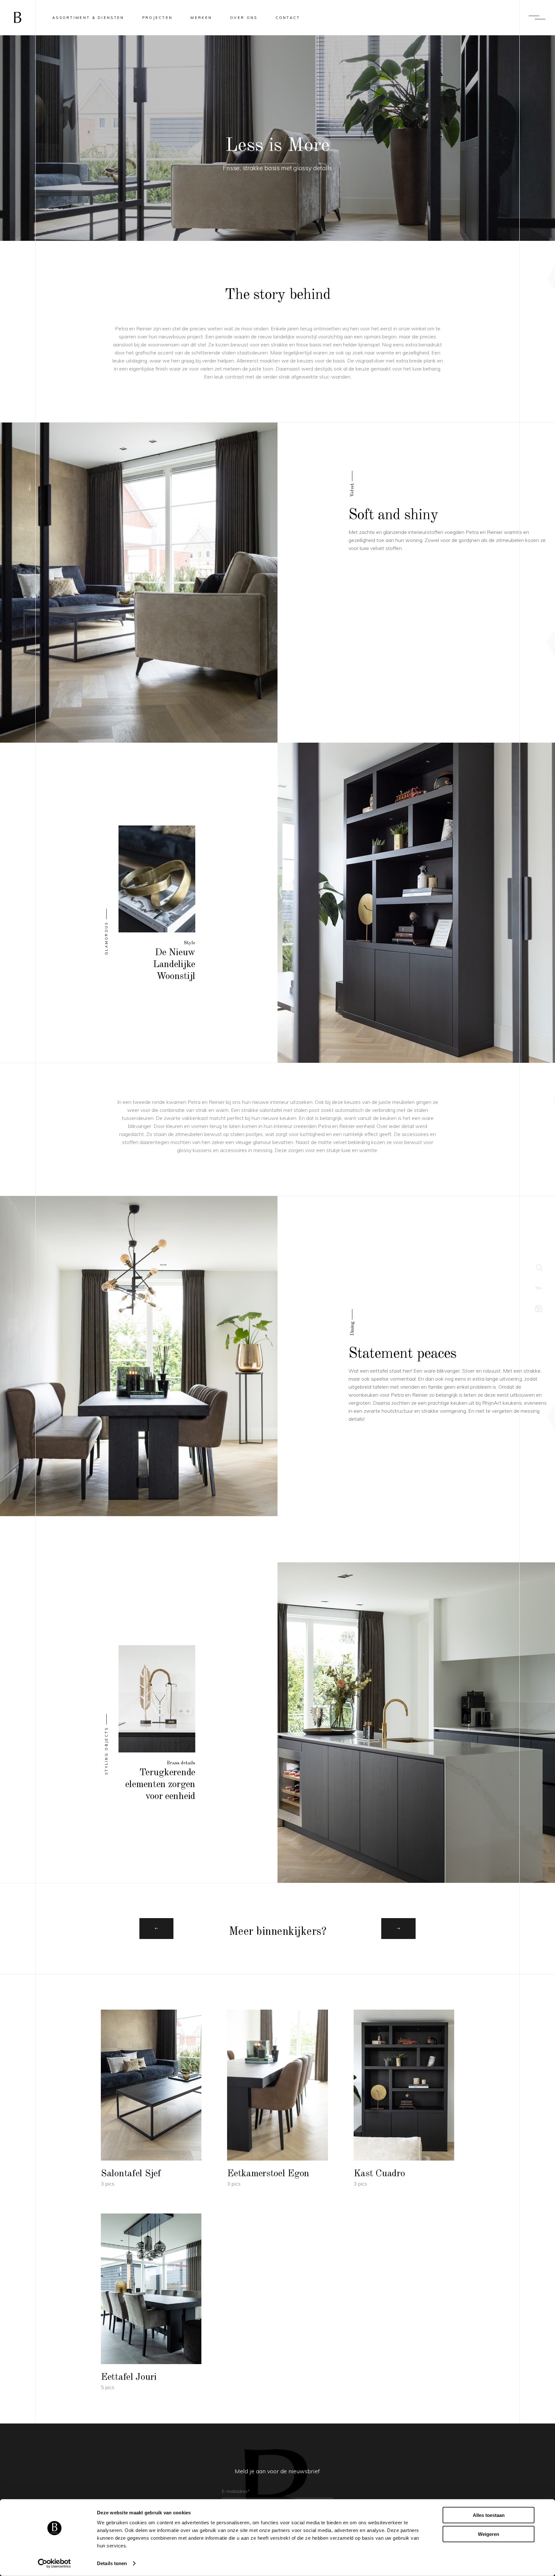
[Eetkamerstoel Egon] (277, 2099)
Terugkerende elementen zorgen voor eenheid (160, 1785)
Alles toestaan (489, 2515)
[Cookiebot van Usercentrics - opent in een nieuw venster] (54, 2563)
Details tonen (112, 2563)
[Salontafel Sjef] (151, 2099)
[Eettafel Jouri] (151, 2303)
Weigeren (489, 2534)
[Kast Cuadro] (404, 2099)
